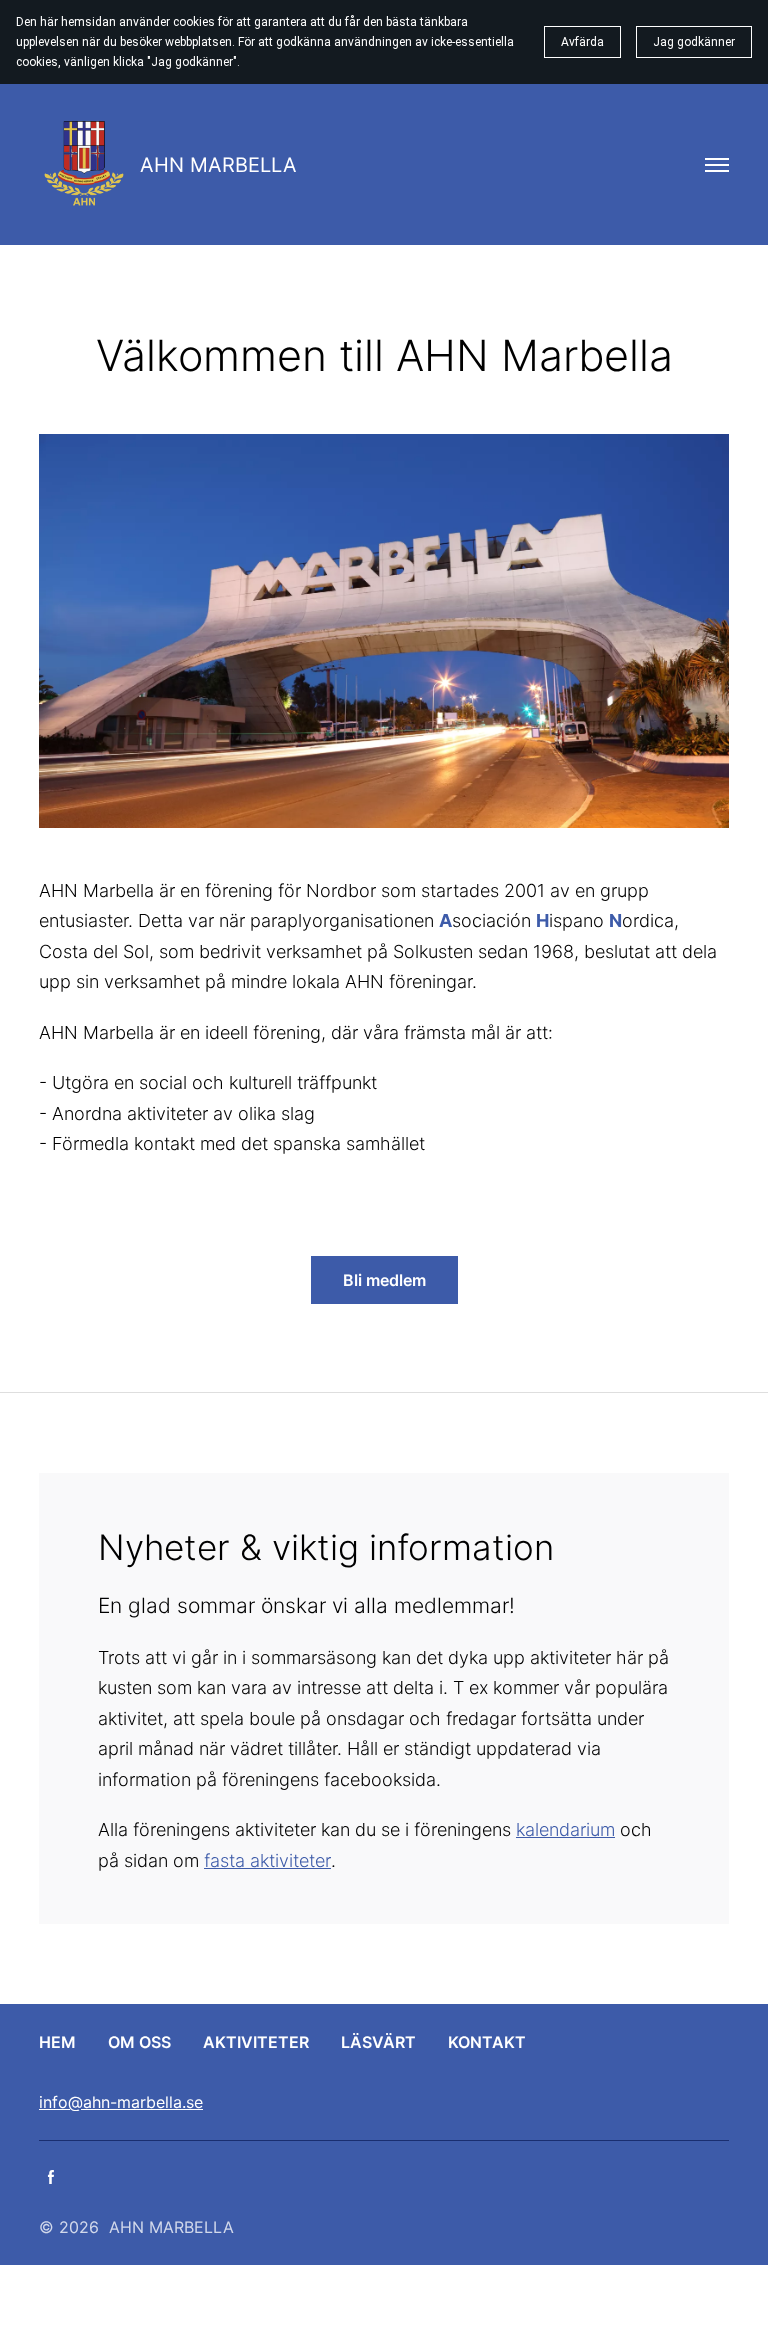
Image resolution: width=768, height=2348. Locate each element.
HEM (57, 2042)
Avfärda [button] (582, 42)
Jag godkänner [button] (694, 42)
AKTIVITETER (256, 2042)
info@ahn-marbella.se (121, 2102)
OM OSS (139, 2042)
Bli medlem (384, 1280)
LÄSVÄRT (378, 2042)
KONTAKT (487, 2042)
